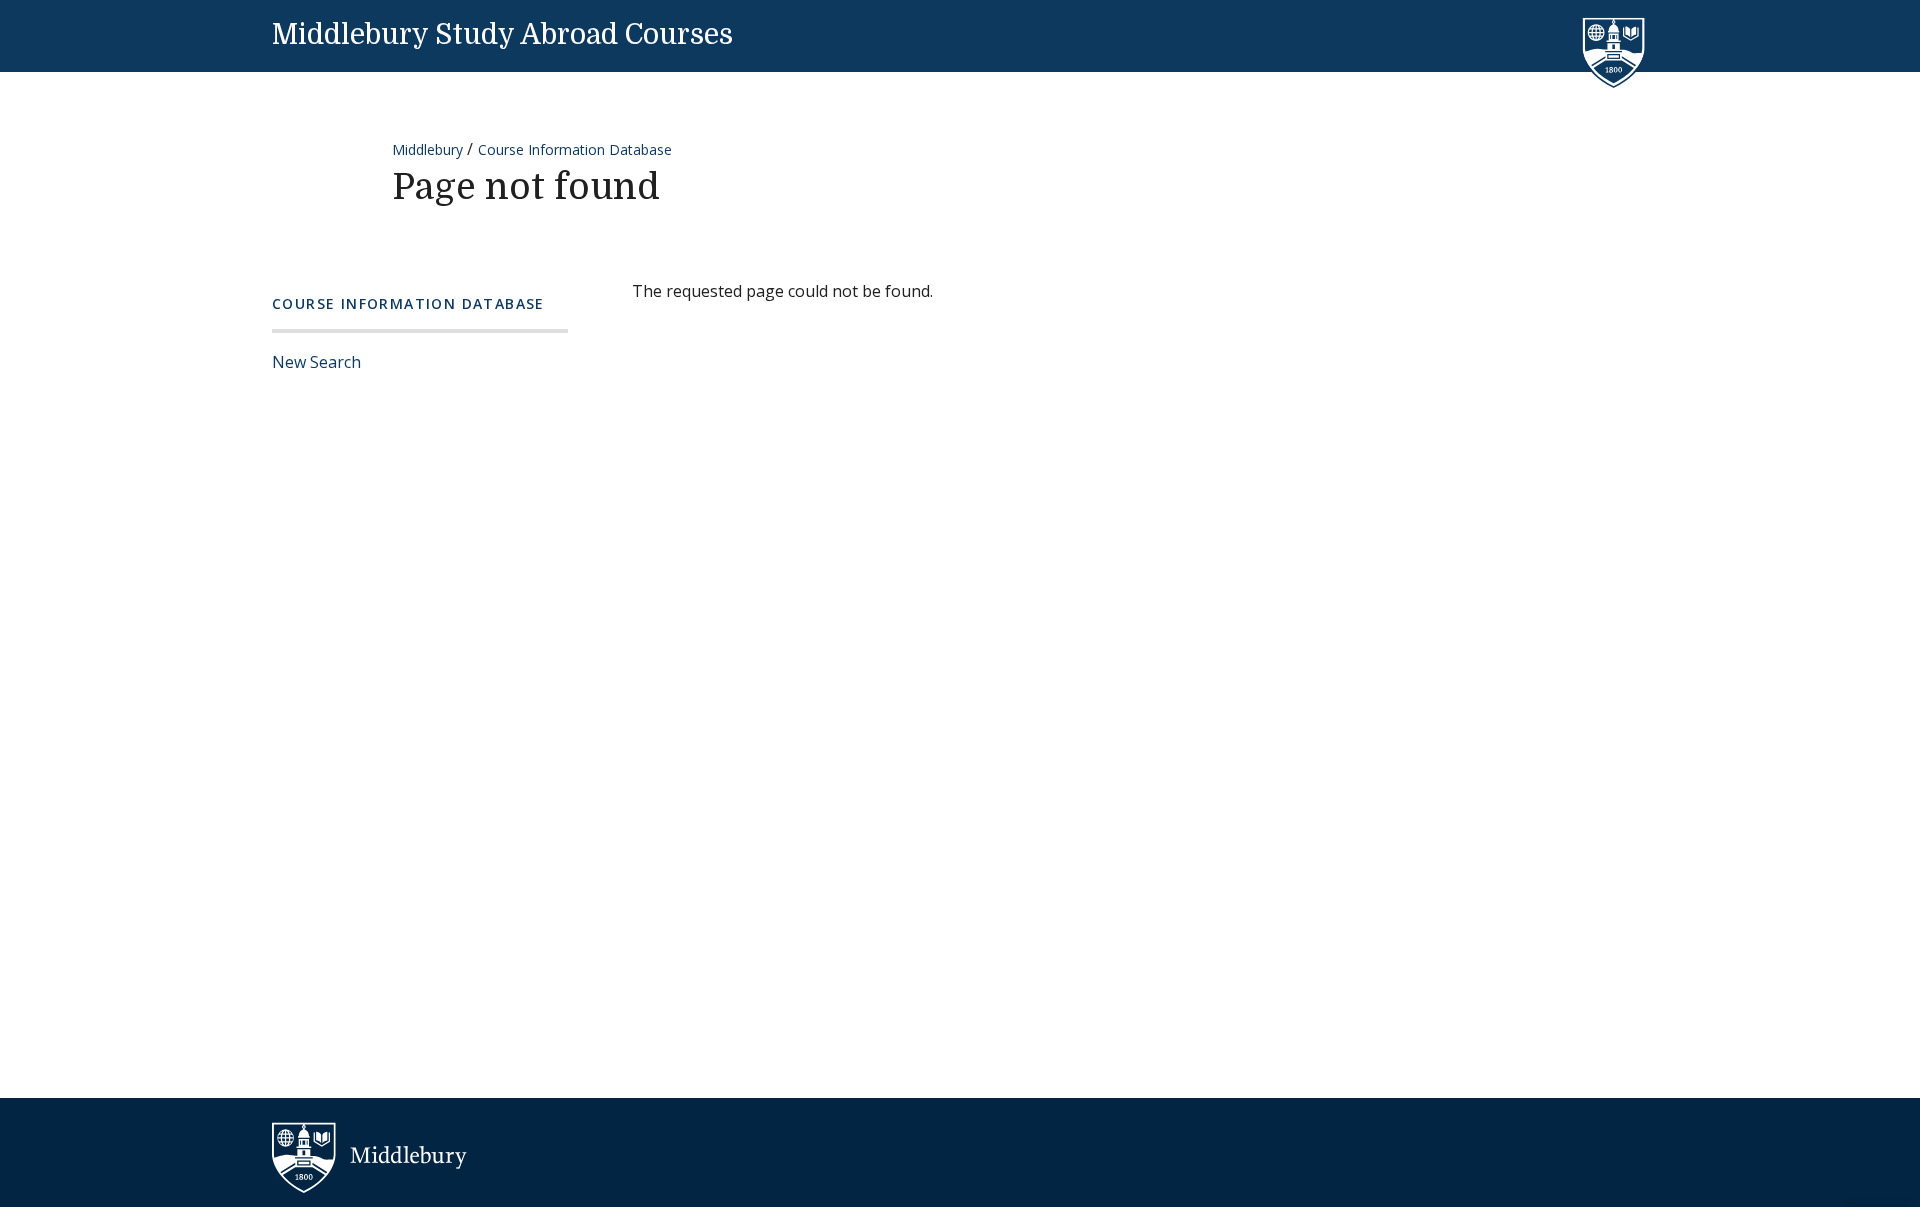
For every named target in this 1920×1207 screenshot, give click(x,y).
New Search (316, 362)
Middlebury (427, 149)
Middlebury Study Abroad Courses (502, 35)
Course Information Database (575, 149)
